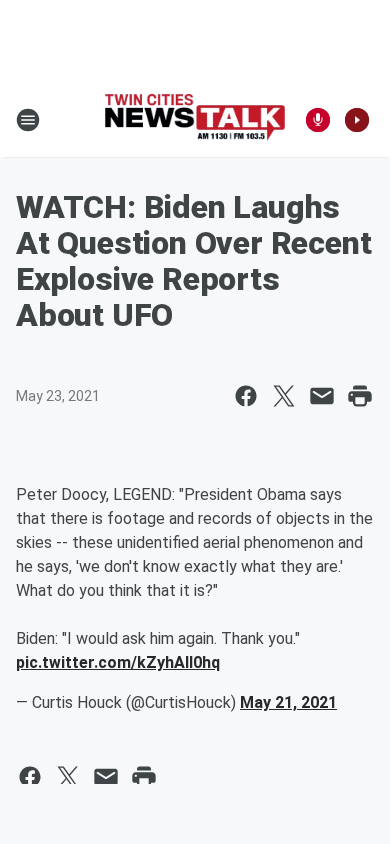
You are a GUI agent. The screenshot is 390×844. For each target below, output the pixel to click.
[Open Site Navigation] (28, 120)
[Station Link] (195, 119)
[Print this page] (360, 396)
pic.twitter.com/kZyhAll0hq (118, 662)
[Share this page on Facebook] (246, 396)
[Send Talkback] (318, 120)
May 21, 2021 (288, 702)
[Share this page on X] (284, 396)
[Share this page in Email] (322, 396)
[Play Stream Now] (357, 120)
